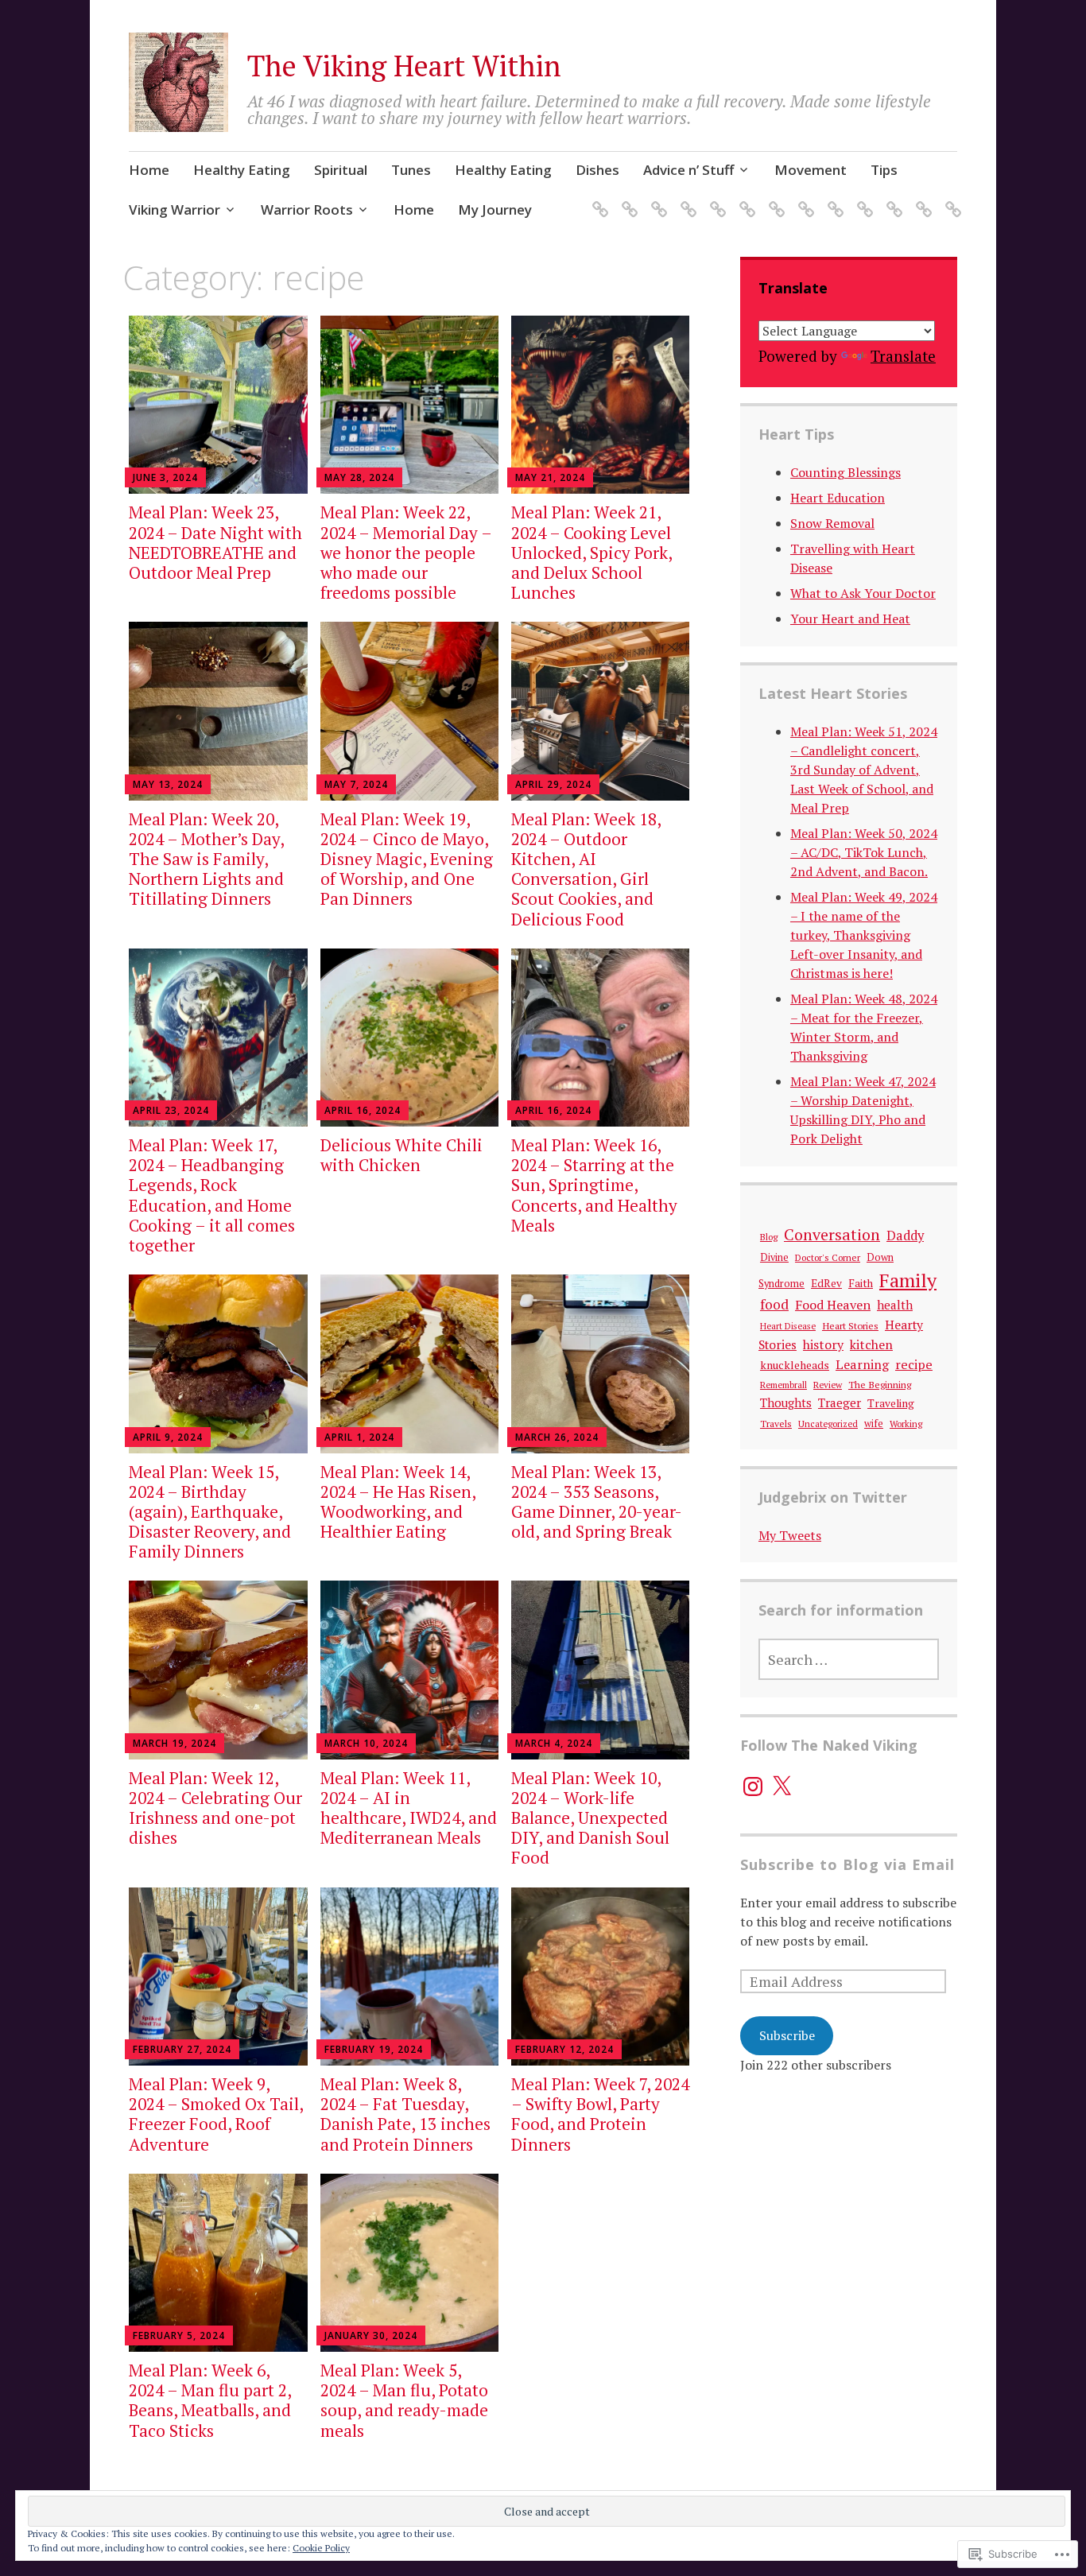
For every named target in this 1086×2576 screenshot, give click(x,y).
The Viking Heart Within (404, 66)
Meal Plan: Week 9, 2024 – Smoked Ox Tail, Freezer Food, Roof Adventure (216, 2114)
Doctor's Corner (828, 1257)
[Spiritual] (656, 199)
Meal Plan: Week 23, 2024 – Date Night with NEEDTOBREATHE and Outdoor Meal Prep (215, 542)
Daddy (905, 1236)
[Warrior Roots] (892, 199)
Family (908, 1280)
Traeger (840, 1402)
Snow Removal (832, 523)
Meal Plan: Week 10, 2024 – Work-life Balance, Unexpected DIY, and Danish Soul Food (590, 1818)
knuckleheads (795, 1365)
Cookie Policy (321, 2548)
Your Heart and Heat (850, 619)
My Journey (495, 209)
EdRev (826, 1283)
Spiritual (341, 170)
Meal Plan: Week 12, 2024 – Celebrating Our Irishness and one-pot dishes (215, 1808)
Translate (903, 356)
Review (828, 1385)
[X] (782, 1787)
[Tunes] (686, 199)
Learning (862, 1364)
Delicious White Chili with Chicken (401, 1155)
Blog (769, 1237)
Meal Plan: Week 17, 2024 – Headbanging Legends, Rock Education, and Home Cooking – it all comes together (212, 1195)
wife (874, 1424)
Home (149, 170)
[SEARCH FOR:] (849, 1659)
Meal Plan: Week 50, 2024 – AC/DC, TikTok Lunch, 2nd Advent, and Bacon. (864, 852)
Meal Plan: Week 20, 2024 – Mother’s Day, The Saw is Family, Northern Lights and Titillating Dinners (206, 859)
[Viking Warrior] (862, 199)
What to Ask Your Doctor (863, 593)
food (774, 1304)
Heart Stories (850, 1325)
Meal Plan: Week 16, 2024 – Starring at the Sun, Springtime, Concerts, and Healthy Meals (594, 1185)
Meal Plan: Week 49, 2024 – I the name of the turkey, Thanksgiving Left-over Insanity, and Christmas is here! (864, 935)
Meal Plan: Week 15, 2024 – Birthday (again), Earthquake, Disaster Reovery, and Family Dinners (210, 1512)
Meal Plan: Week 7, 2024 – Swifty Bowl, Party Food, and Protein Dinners (600, 2114)
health (895, 1305)
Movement (811, 170)
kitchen (871, 1344)
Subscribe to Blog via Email (847, 1864)
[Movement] (803, 199)
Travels (776, 1424)
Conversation (832, 1234)
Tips (884, 170)
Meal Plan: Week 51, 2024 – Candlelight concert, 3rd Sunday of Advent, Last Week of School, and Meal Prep (864, 770)
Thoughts (786, 1403)
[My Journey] (950, 199)
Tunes (411, 170)
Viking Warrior (175, 209)
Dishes (597, 170)
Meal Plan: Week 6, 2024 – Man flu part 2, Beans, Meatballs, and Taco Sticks (210, 2400)
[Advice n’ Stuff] (774, 199)
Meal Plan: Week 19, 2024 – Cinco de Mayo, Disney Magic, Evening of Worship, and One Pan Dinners (407, 859)
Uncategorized (828, 1424)
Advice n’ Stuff (688, 170)
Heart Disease (788, 1326)
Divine (774, 1257)
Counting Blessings (846, 472)
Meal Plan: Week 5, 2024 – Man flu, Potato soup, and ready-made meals (404, 2400)
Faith (861, 1283)
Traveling (891, 1403)
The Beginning (880, 1385)
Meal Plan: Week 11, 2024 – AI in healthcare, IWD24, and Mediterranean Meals (409, 1808)
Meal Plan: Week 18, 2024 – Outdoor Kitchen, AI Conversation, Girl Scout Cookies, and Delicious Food (586, 869)
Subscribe (787, 2035)
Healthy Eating (242, 170)
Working (906, 1424)
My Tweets (790, 1535)
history (823, 1344)
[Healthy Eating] (627, 199)
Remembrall (783, 1385)
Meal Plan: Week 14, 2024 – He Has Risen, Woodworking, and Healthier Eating (398, 1502)
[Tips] (833, 199)
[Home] (597, 199)
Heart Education (838, 498)
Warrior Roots (307, 209)
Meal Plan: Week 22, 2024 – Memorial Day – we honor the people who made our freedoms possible (406, 552)
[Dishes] (745, 199)
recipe (914, 1364)
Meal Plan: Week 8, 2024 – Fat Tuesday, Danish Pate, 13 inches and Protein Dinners (405, 2114)
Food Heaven (833, 1305)
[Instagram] (753, 1787)
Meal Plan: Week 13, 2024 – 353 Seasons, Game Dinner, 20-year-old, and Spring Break (597, 1502)
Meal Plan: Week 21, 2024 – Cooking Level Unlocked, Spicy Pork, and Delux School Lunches (591, 552)
